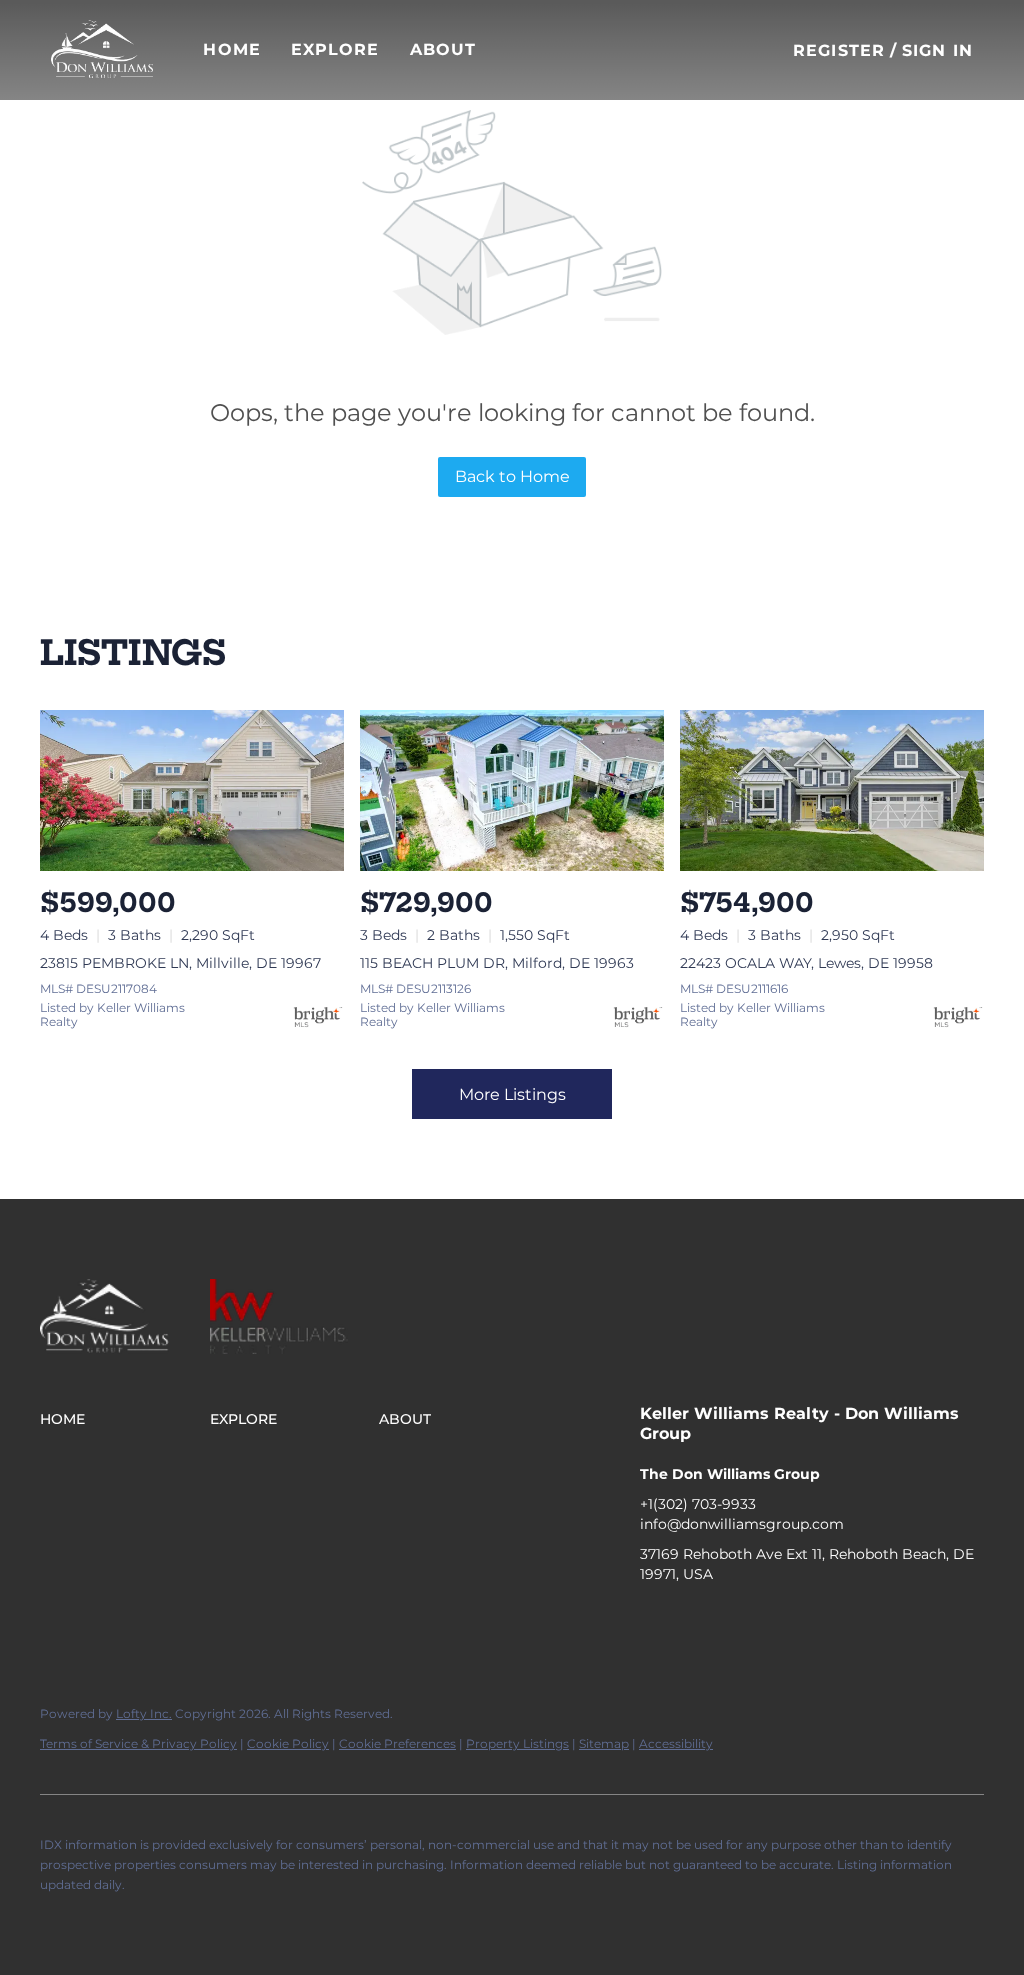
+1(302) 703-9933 (698, 1504)
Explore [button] (335, 49)
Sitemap (604, 1743)
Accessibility (676, 1743)
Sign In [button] (937, 50)
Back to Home (512, 476)
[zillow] (735, 1619)
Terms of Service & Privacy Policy (138, 1743)
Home (231, 49)
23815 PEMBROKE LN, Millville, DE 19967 (180, 963)
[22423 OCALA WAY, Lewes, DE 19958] (832, 790)
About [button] (443, 49)
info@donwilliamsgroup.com (742, 1524)
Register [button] (839, 50)
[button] (102, 50)
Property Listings (517, 1743)
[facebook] (655, 1619)
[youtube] (775, 1619)
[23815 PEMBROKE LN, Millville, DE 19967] (192, 790)
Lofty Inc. (144, 1713)
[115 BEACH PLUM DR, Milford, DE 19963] (512, 790)
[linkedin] (695, 1619)
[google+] (815, 1619)
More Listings (512, 1094)
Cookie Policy (288, 1743)
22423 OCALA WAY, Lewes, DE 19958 (806, 963)
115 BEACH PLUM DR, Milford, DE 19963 (497, 963)
